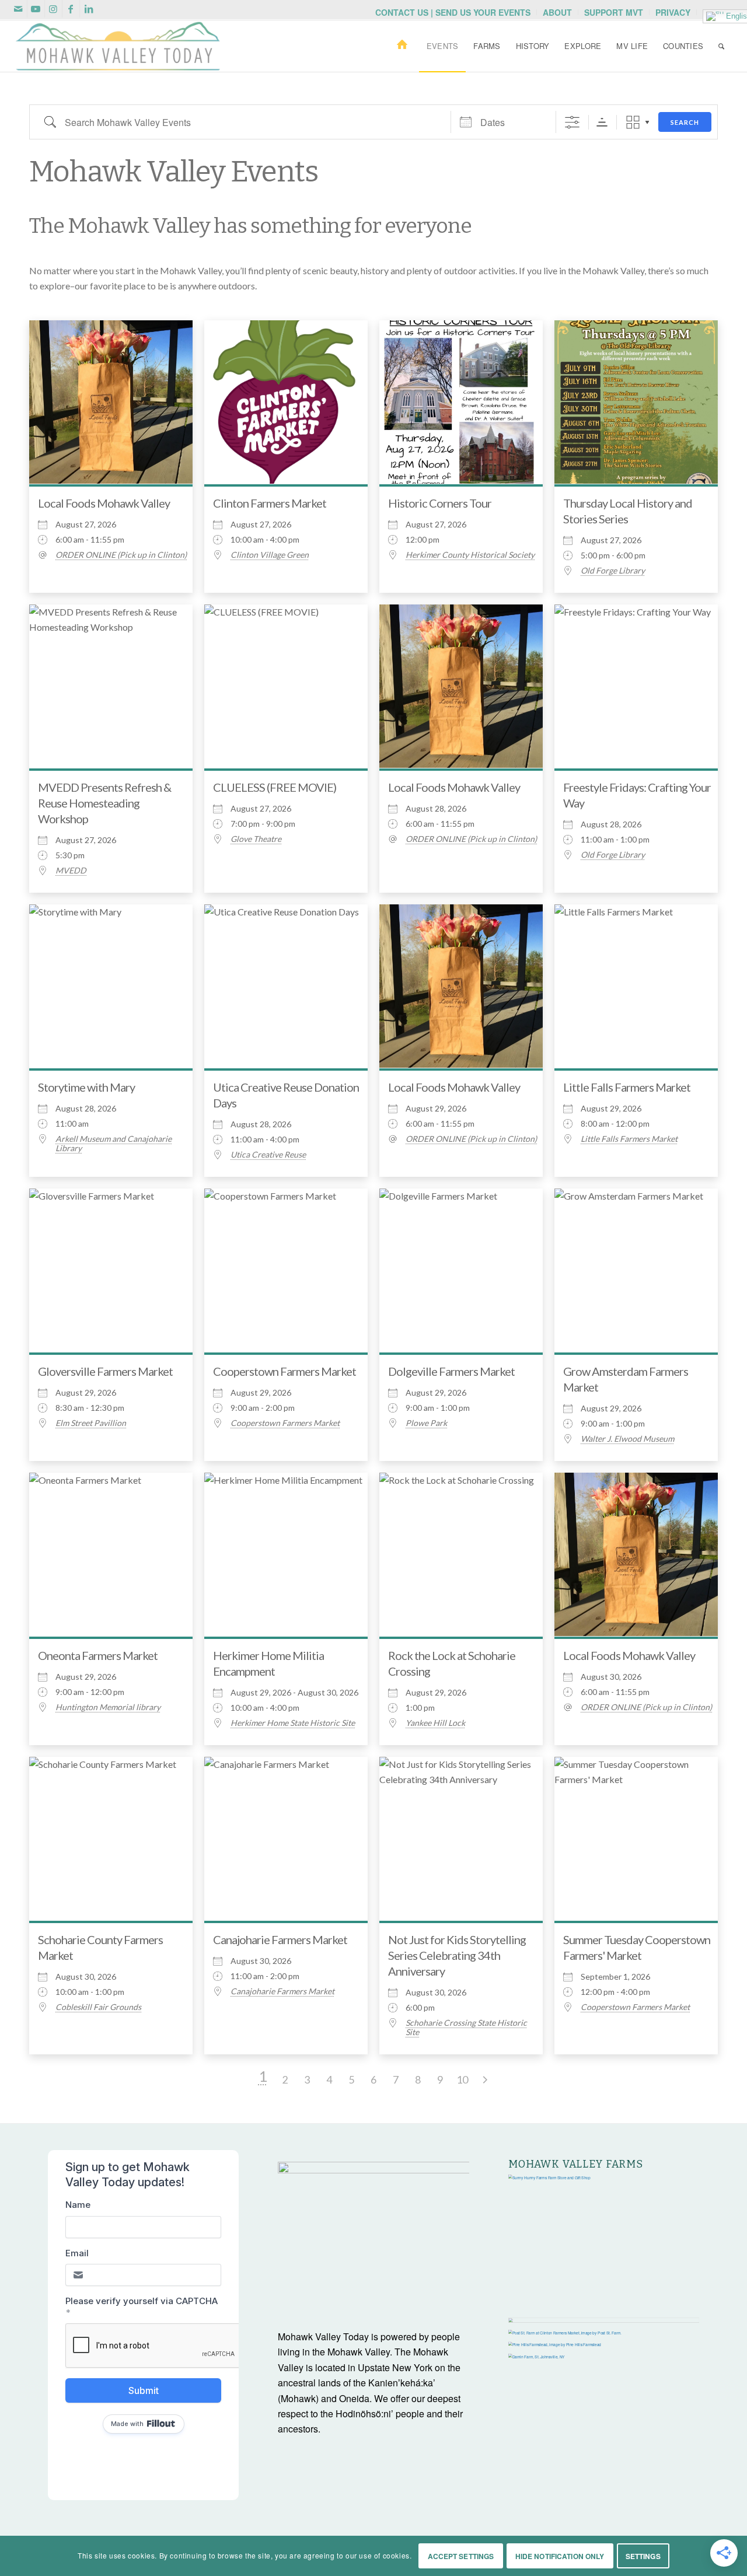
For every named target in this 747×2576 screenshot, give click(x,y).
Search (685, 122)
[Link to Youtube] (36, 9)
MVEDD (71, 871)
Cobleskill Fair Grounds (98, 2007)
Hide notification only (560, 2556)
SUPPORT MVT (614, 12)
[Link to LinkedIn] (89, 9)
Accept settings (461, 2556)
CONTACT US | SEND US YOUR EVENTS (453, 12)
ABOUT (557, 12)
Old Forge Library (613, 571)
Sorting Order (602, 122)
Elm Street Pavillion (91, 1423)
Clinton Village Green (270, 555)
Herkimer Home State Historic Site (293, 1723)
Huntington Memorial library (108, 1707)
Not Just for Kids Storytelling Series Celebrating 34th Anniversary (457, 1955)
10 (462, 2079)
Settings (643, 2556)
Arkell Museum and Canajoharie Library (114, 1144)
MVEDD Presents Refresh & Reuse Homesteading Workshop (104, 803)
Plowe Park (426, 1423)
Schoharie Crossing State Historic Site (466, 2028)
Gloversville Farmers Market (105, 1371)
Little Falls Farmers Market (627, 1087)
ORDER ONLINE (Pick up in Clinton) (121, 555)
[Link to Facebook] (71, 9)
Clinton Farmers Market (270, 503)
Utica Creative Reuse (268, 1155)
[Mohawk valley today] (118, 46)
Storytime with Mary (86, 1087)
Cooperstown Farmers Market (285, 1371)
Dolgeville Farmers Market (451, 1371)
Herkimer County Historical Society (470, 555)
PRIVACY (673, 12)
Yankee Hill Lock (435, 1723)
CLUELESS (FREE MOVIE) (275, 787)
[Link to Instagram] (53, 9)
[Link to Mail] (18, 9)
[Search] (721, 46)
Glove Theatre (256, 839)
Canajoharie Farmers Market (280, 1939)
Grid (633, 122)
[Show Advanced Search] (572, 122)
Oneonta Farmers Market (98, 1655)
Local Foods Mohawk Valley (104, 503)
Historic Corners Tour (440, 503)
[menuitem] (453, 12)
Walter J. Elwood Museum (627, 1439)
